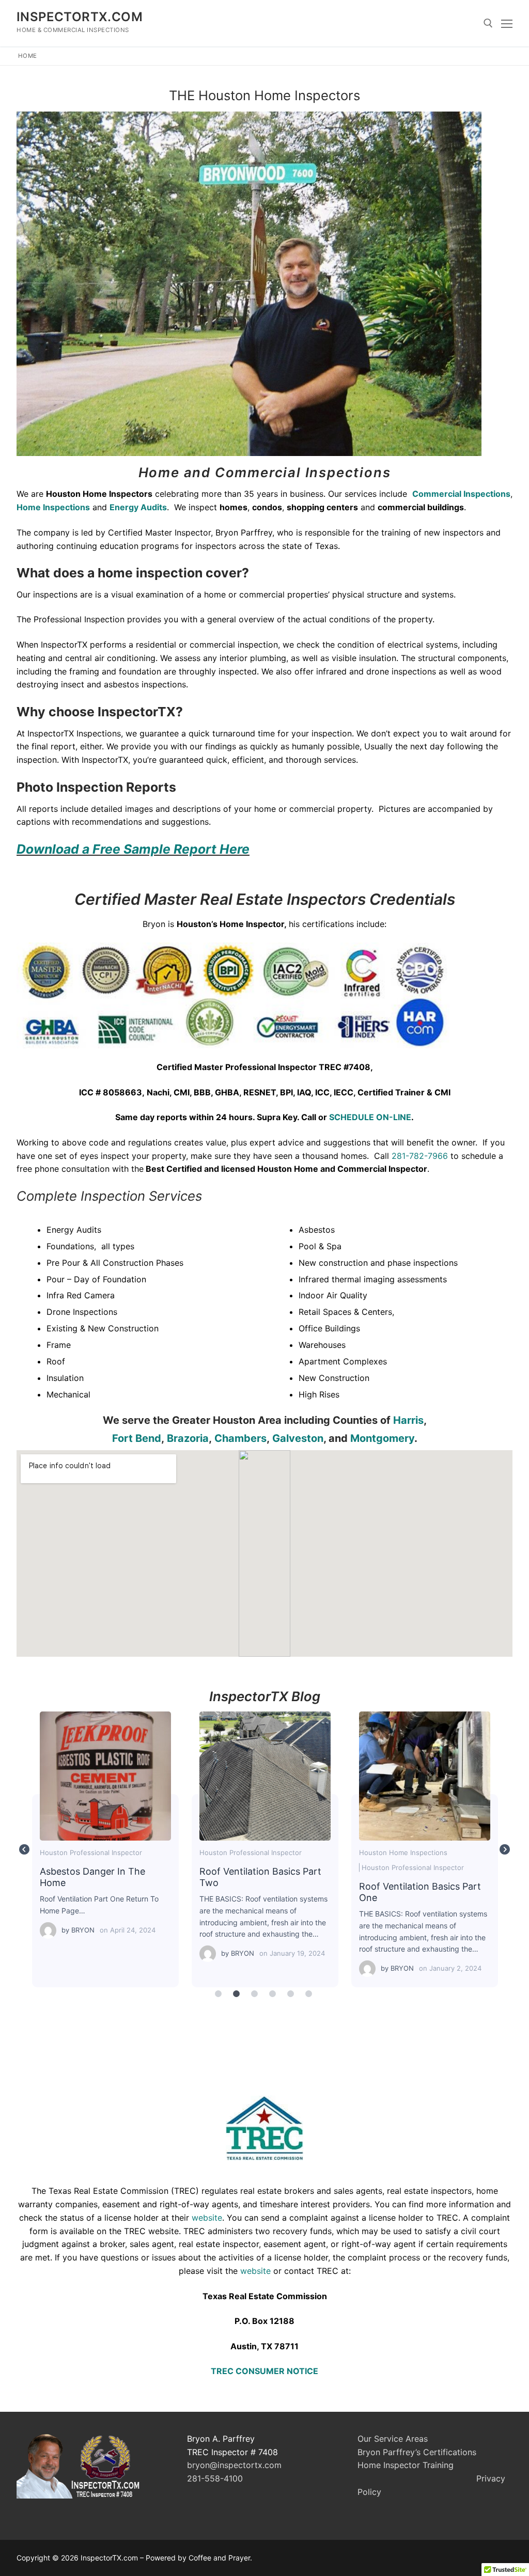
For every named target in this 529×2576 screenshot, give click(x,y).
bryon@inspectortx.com (234, 2465)
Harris (408, 1420)
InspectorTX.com (80, 17)
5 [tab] (290, 1994)
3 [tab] (254, 1994)
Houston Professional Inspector (91, 1852)
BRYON (83, 1930)
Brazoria (188, 1438)
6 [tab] (308, 1994)
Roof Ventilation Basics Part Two (264, 1776)
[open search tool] (488, 23)
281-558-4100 (215, 2478)
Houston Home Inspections (403, 1852)
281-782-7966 (420, 1156)
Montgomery (382, 1438)
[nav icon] (507, 23)
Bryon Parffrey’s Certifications (417, 2452)
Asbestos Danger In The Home (105, 1776)
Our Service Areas (393, 2439)
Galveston (298, 1438)
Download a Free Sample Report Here (133, 849)
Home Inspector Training (407, 2465)
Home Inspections (53, 507)
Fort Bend (137, 1438)
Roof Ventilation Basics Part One (424, 1776)
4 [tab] (272, 1994)
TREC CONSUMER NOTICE (264, 2371)
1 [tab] (218, 1994)
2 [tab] (236, 1994)
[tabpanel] (106, 1849)
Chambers (240, 1438)
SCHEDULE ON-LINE (370, 1117)
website (207, 2218)
